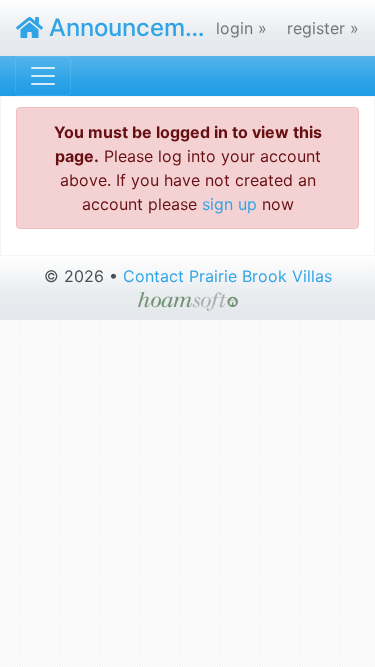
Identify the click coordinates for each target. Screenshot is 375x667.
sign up (229, 204)
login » (241, 28)
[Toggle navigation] (43, 76)
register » (323, 28)
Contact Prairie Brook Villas (227, 276)
